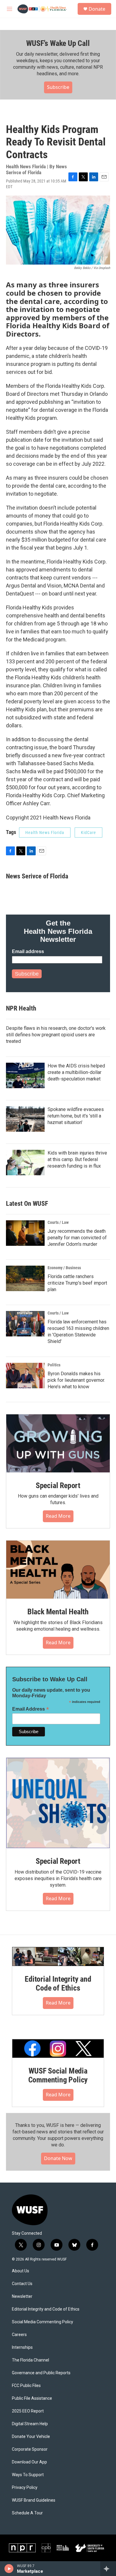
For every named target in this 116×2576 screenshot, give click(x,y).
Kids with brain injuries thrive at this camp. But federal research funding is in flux (77, 1159)
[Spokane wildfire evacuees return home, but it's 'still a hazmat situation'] (25, 1119)
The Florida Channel (30, 2360)
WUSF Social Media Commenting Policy (58, 2075)
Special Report (58, 1485)
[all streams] (108, 2569)
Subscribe (58, 87)
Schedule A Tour (27, 2513)
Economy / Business (64, 1268)
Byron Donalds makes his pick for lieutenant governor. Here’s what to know (76, 1380)
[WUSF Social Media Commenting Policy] (58, 2049)
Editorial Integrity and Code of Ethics (58, 1983)
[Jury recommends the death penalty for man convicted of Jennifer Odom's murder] (25, 1233)
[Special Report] (58, 1443)
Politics (54, 1365)
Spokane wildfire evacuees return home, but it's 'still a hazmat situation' (76, 1116)
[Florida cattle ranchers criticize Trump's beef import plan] (25, 1278)
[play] (9, 2569)
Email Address (31, 1709)
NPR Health (21, 1008)
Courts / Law (58, 1222)
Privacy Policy (25, 2488)
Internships (22, 2347)
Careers (19, 2335)
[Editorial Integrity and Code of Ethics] (58, 1957)
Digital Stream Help (30, 2424)
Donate (97, 9)
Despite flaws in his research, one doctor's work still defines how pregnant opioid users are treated (56, 1035)
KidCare (88, 832)
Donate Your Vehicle (31, 2437)
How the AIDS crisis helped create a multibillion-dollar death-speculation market (76, 1072)
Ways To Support (28, 2475)
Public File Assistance (32, 2398)
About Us (21, 2271)
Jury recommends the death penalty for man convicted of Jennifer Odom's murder (77, 1238)
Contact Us (22, 2284)
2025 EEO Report (28, 2411)
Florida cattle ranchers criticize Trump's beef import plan (77, 1283)
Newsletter (22, 2296)
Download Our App (29, 2462)
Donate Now (58, 2158)
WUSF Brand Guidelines (34, 2500)
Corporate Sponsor (30, 2449)
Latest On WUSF (27, 1204)
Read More (58, 1516)
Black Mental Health (58, 1612)
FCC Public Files (26, 2386)
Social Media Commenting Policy (43, 2322)
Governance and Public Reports (41, 2373)
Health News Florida (45, 832)
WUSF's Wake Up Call (58, 43)
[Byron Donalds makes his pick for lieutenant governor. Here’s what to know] (25, 1376)
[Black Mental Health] (58, 1570)
